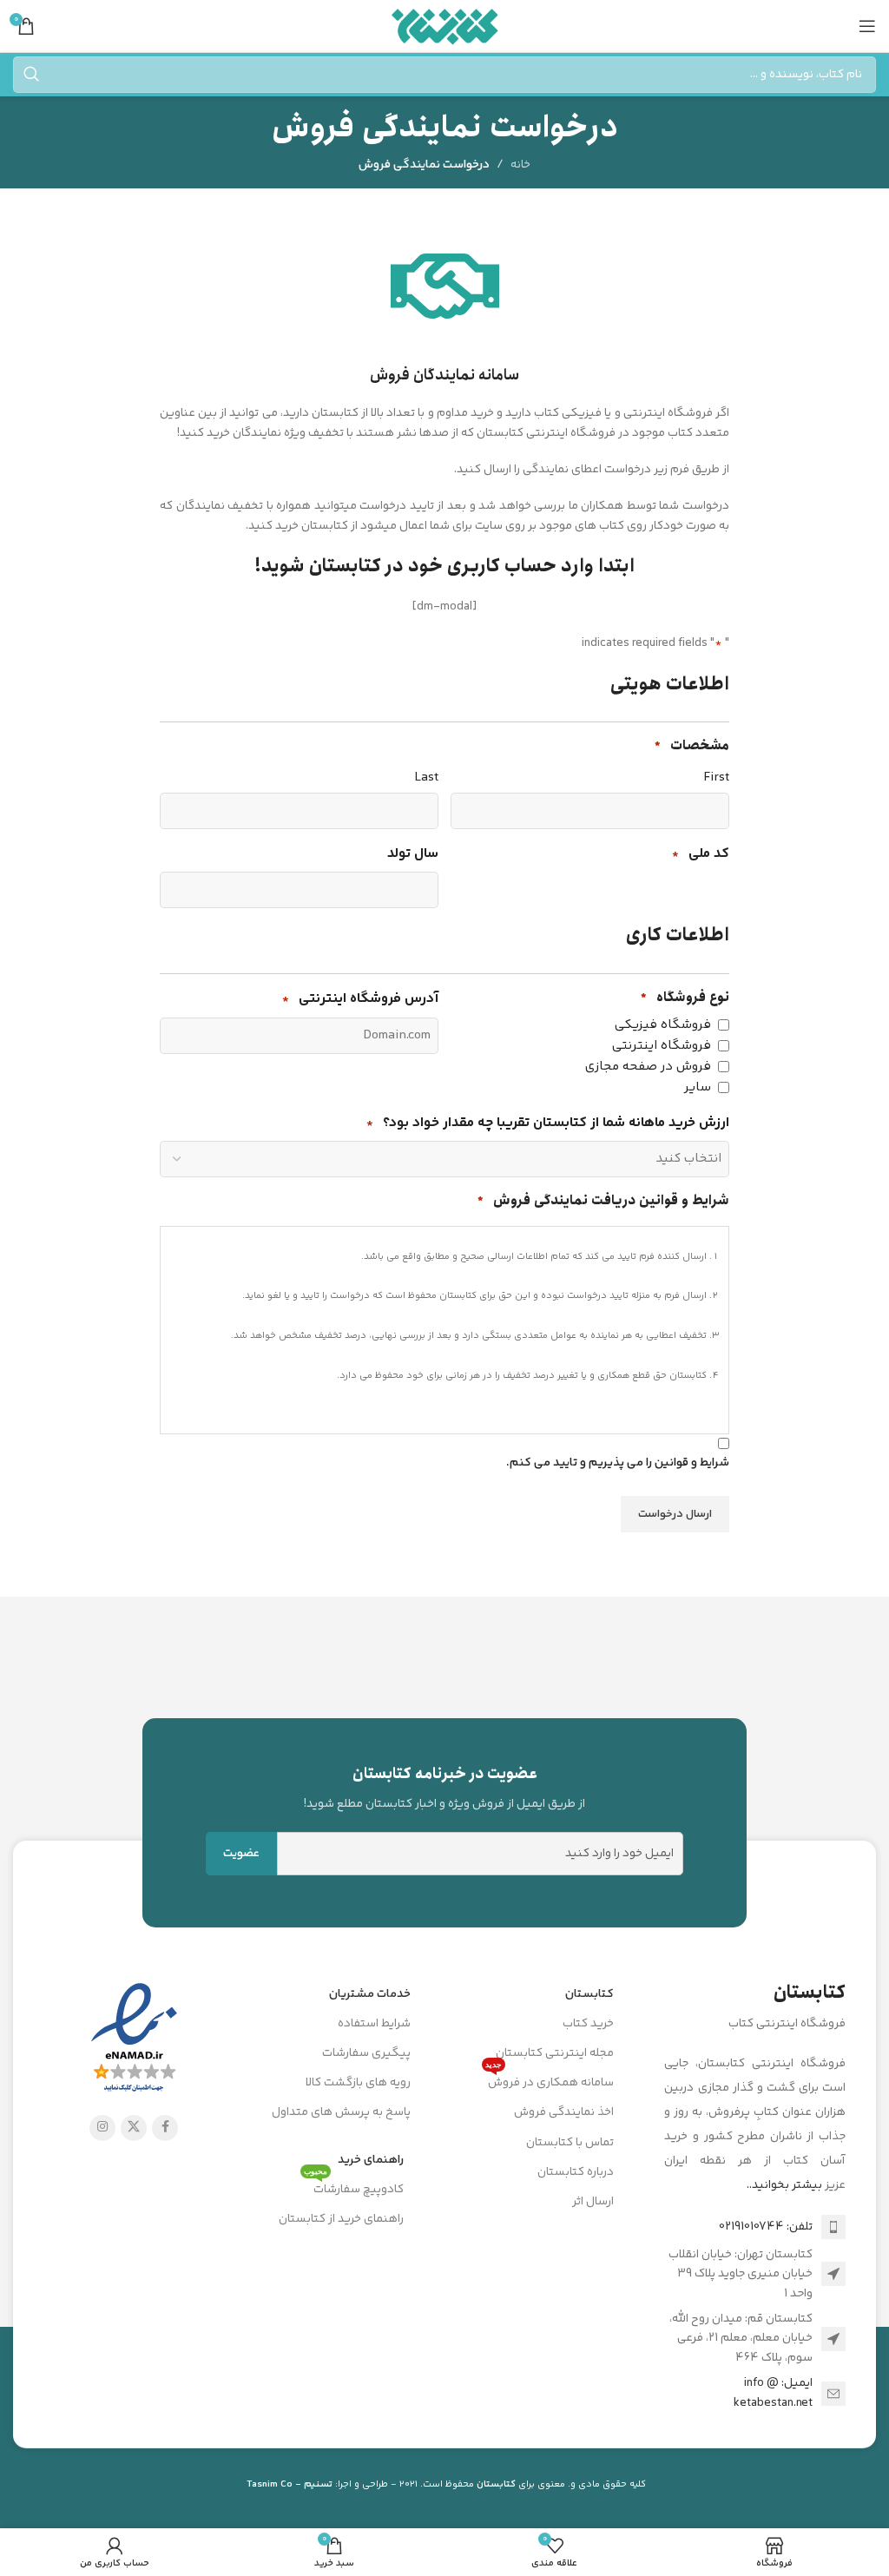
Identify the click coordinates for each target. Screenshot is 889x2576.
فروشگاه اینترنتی (662, 1046)
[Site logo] (445, 26)
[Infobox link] (444, 1788)
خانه (520, 165)
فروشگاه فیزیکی (663, 1025)
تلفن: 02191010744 (766, 2227)
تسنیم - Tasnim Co (290, 2484)
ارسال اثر (593, 2202)
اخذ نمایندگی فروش (564, 2112)
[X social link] (134, 2128)
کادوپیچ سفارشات (354, 2187)
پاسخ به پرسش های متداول (341, 2112)
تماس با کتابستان (570, 2143)
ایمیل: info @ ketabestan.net (773, 2393)
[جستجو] (31, 75)
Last (426, 777)
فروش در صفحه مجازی (648, 1067)
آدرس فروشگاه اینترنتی (360, 999)
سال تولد (413, 854)
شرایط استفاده (374, 2024)
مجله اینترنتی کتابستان (555, 2053)
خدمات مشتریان (370, 1994)
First (716, 777)
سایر (698, 1087)
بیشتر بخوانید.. (784, 2185)
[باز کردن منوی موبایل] (867, 26)
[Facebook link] (165, 2128)
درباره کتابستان (576, 2172)
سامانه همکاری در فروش (550, 2080)
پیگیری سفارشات (366, 2053)
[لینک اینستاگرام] (102, 2128)
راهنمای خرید (371, 2160)
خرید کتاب (588, 2024)
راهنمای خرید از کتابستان (341, 2219)
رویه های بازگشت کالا (358, 2083)
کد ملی (701, 854)
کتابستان (589, 1994)
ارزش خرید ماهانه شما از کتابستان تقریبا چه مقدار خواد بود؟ (548, 1123)
